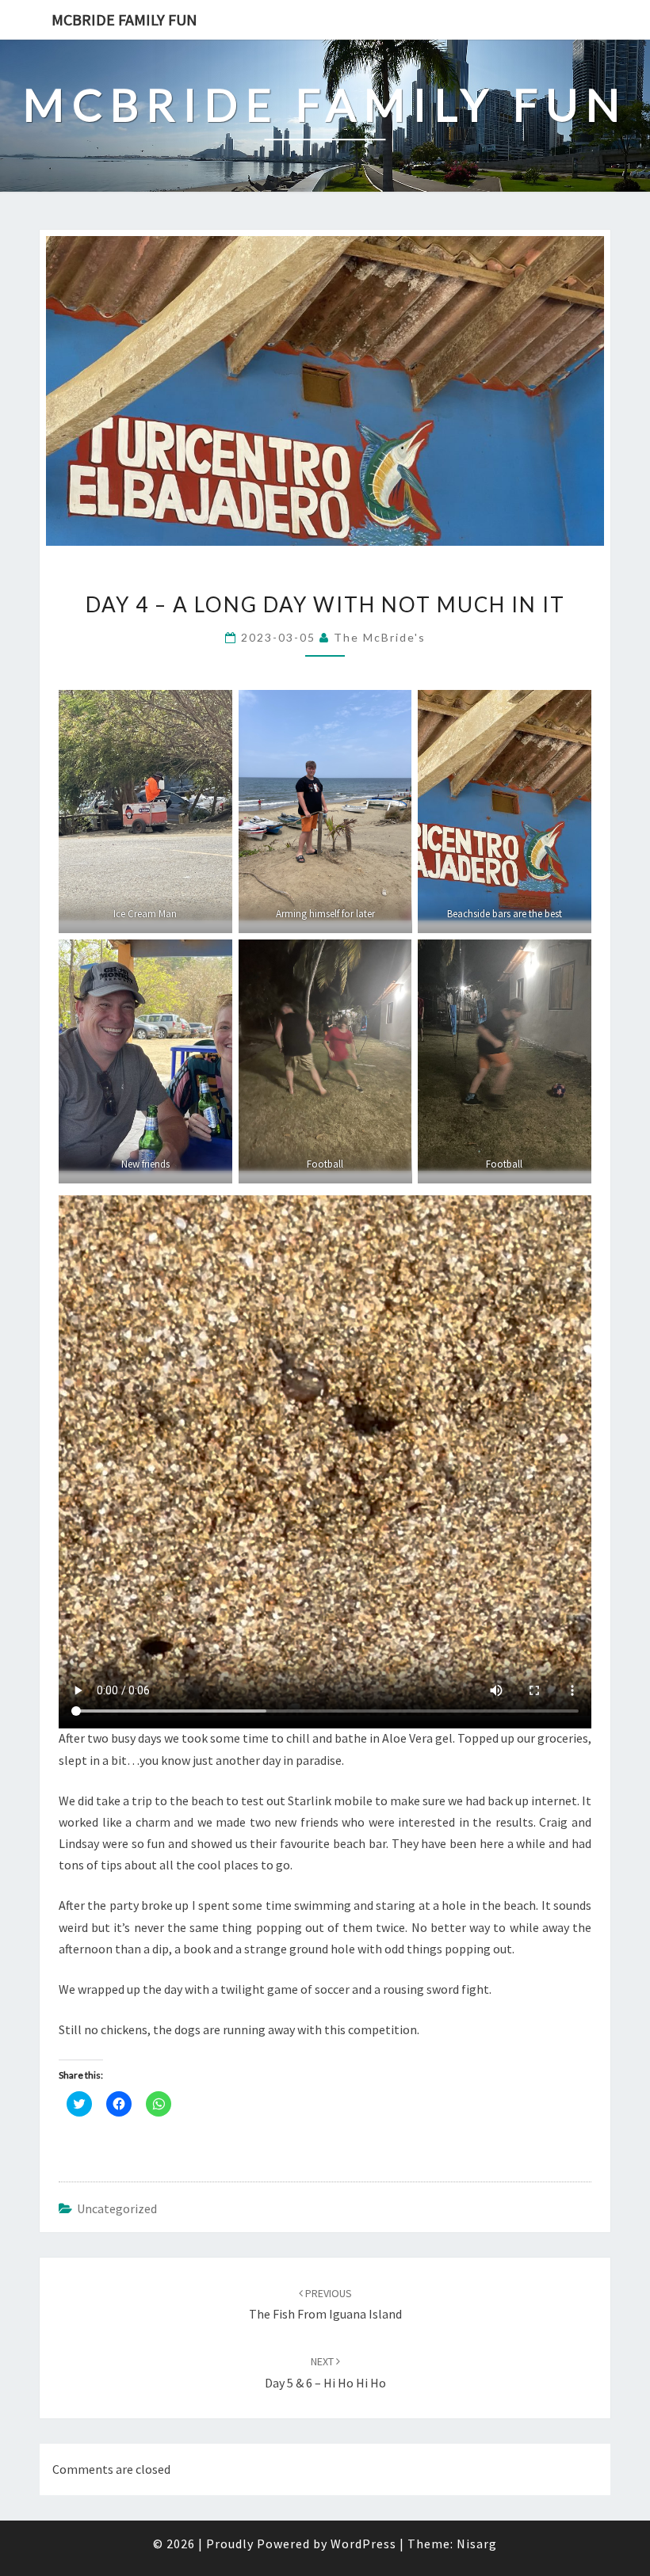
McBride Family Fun (124, 19)
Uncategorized (117, 2208)
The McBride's (380, 637)
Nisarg (477, 2544)
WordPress (363, 2544)
